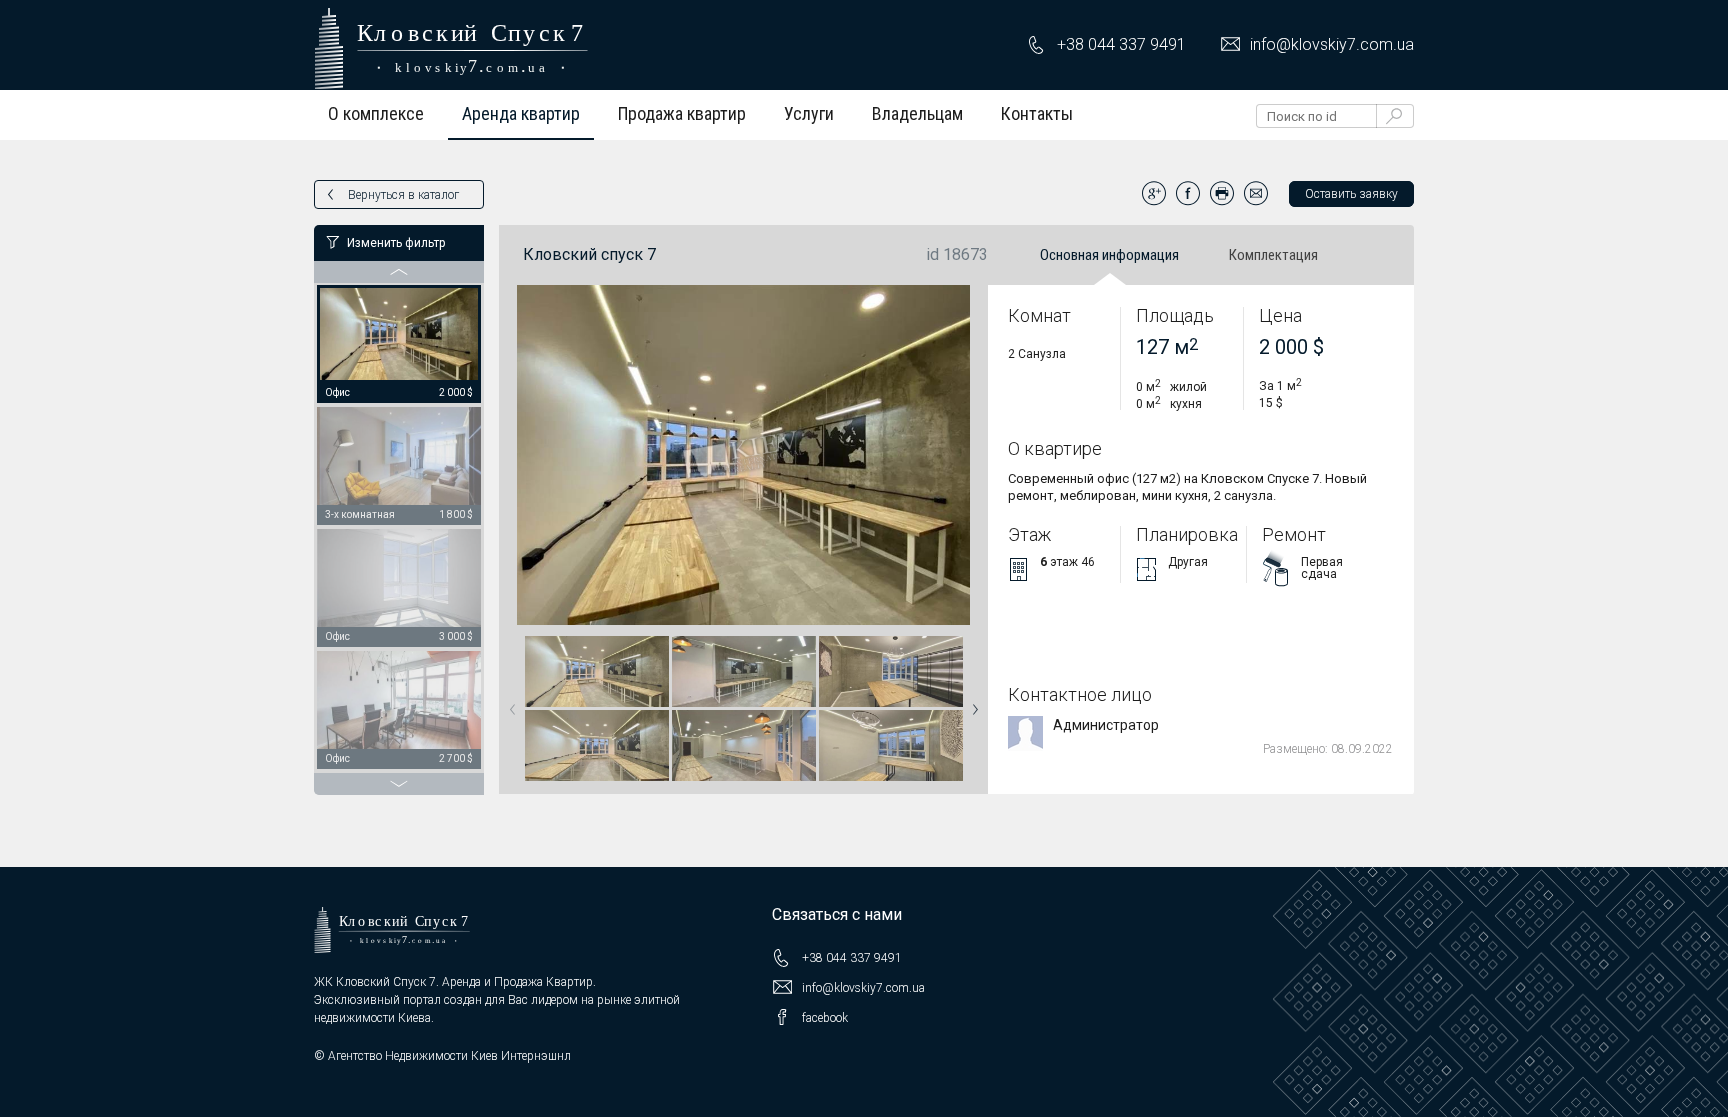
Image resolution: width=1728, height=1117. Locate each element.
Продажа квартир (682, 113)
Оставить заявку (1351, 194)
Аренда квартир (521, 113)
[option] (399, 345)
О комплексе (376, 113)
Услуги (809, 113)
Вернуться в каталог (403, 195)
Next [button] (971, 703)
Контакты (1037, 113)
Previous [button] (509, 703)
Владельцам (917, 113)
